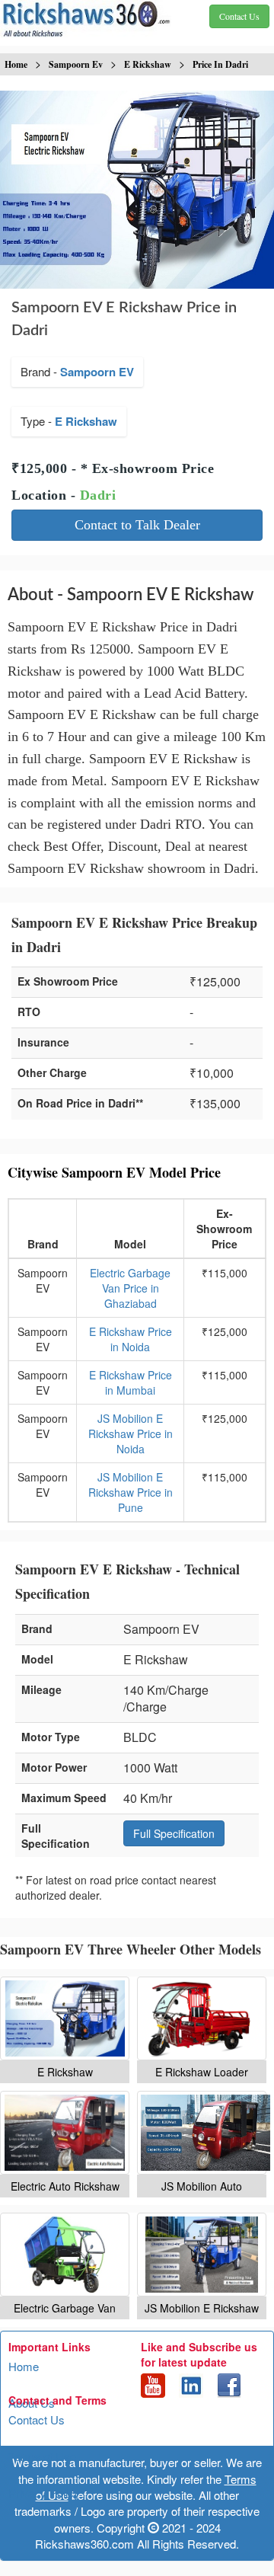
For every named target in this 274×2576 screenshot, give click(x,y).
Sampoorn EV (97, 372)
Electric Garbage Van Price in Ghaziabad (130, 1288)
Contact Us (37, 2419)
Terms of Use (42, 2456)
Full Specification (174, 1833)
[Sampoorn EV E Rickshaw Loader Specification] (202, 2018)
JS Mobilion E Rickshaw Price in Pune (131, 1492)
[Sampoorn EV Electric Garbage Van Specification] (65, 2255)
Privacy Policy (44, 2493)
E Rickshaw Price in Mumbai (131, 1382)
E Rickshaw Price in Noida (131, 1339)
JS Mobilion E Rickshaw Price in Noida (131, 1433)
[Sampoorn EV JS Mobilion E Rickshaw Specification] (202, 2255)
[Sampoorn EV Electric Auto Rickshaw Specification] (65, 2133)
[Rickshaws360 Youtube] (153, 2384)
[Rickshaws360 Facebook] (229, 2384)
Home (24, 2366)
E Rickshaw (86, 421)
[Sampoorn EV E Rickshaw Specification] (65, 2018)
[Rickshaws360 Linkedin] (191, 2384)
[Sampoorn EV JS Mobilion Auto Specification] (202, 2133)
